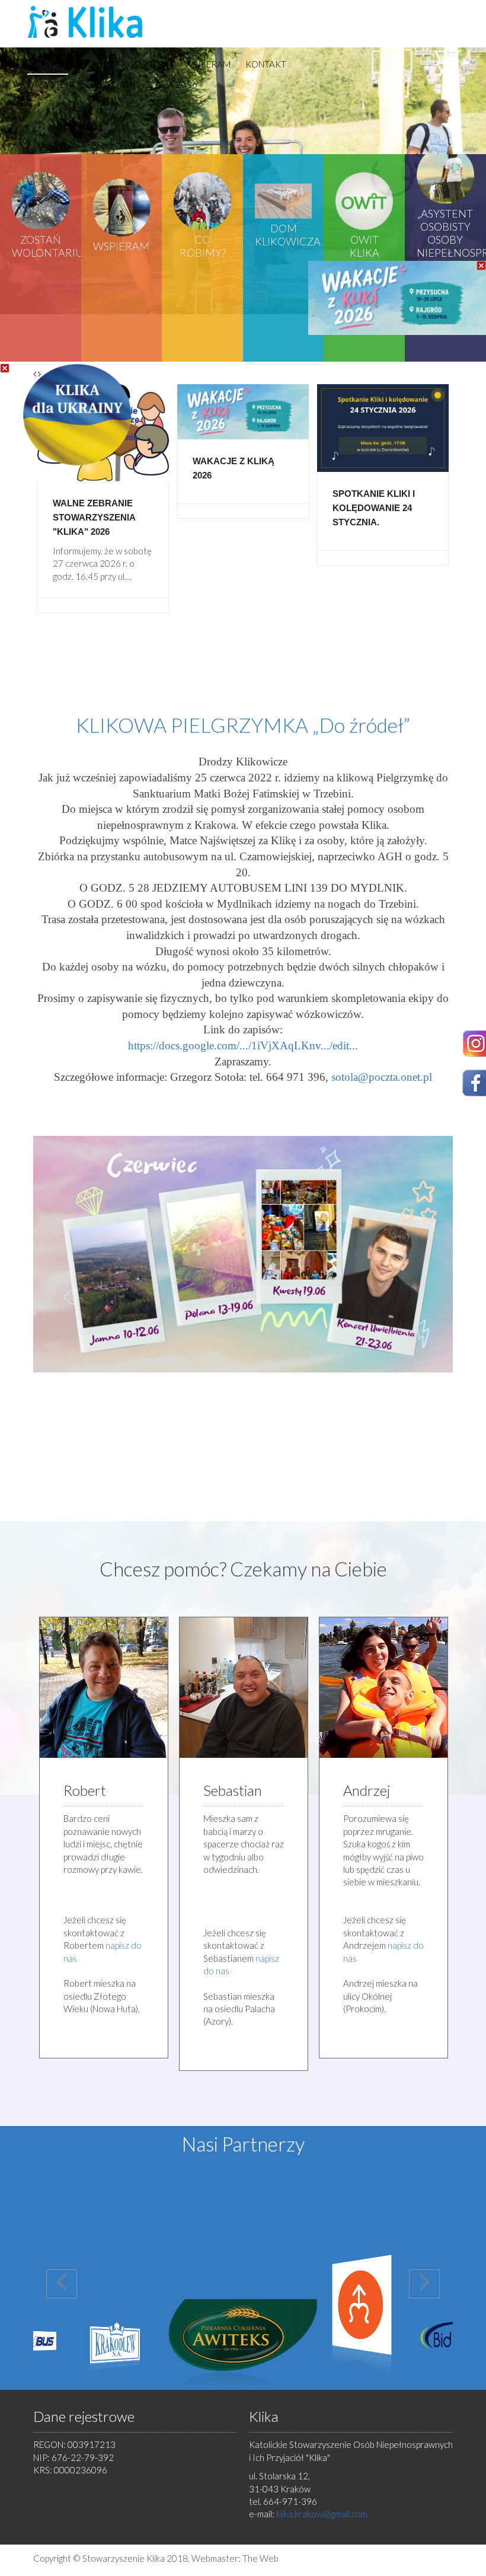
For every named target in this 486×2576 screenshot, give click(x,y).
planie (354, 1920)
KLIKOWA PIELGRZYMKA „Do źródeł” (243, 725)
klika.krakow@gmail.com (322, 2514)
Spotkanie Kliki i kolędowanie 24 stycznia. (374, 508)
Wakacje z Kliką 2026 (234, 468)
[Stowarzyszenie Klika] (87, 22)
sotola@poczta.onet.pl (382, 1077)
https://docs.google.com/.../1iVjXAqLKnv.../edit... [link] (243, 1046)
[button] (62, 2284)
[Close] (5, 368)
